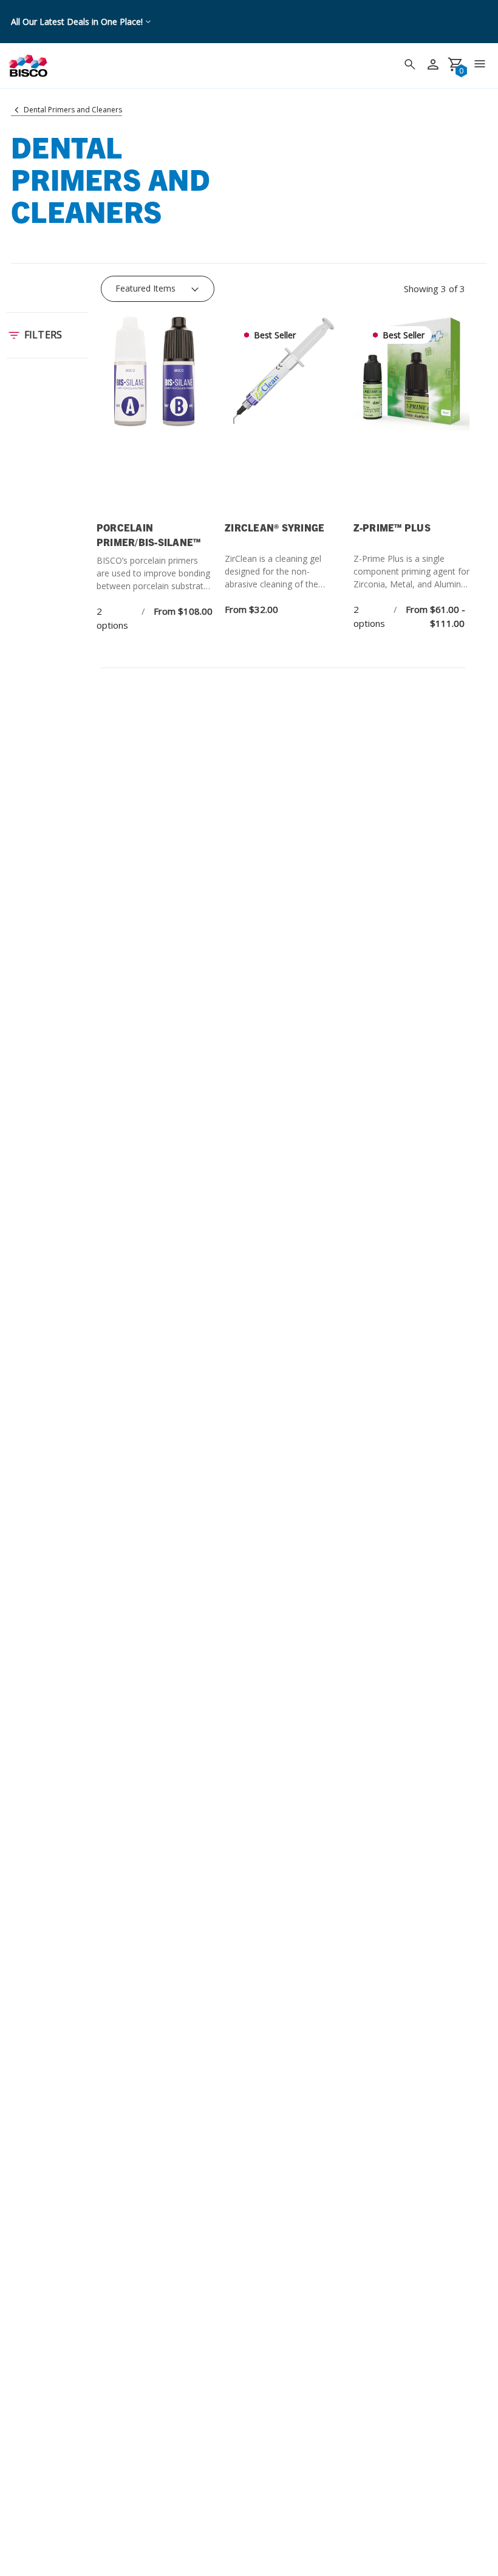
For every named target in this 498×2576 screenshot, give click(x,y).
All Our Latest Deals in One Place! (77, 22)
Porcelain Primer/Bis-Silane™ (149, 535)
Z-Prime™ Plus (392, 527)
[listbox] (158, 289)
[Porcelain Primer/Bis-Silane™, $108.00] (155, 415)
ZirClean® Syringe (275, 527)
